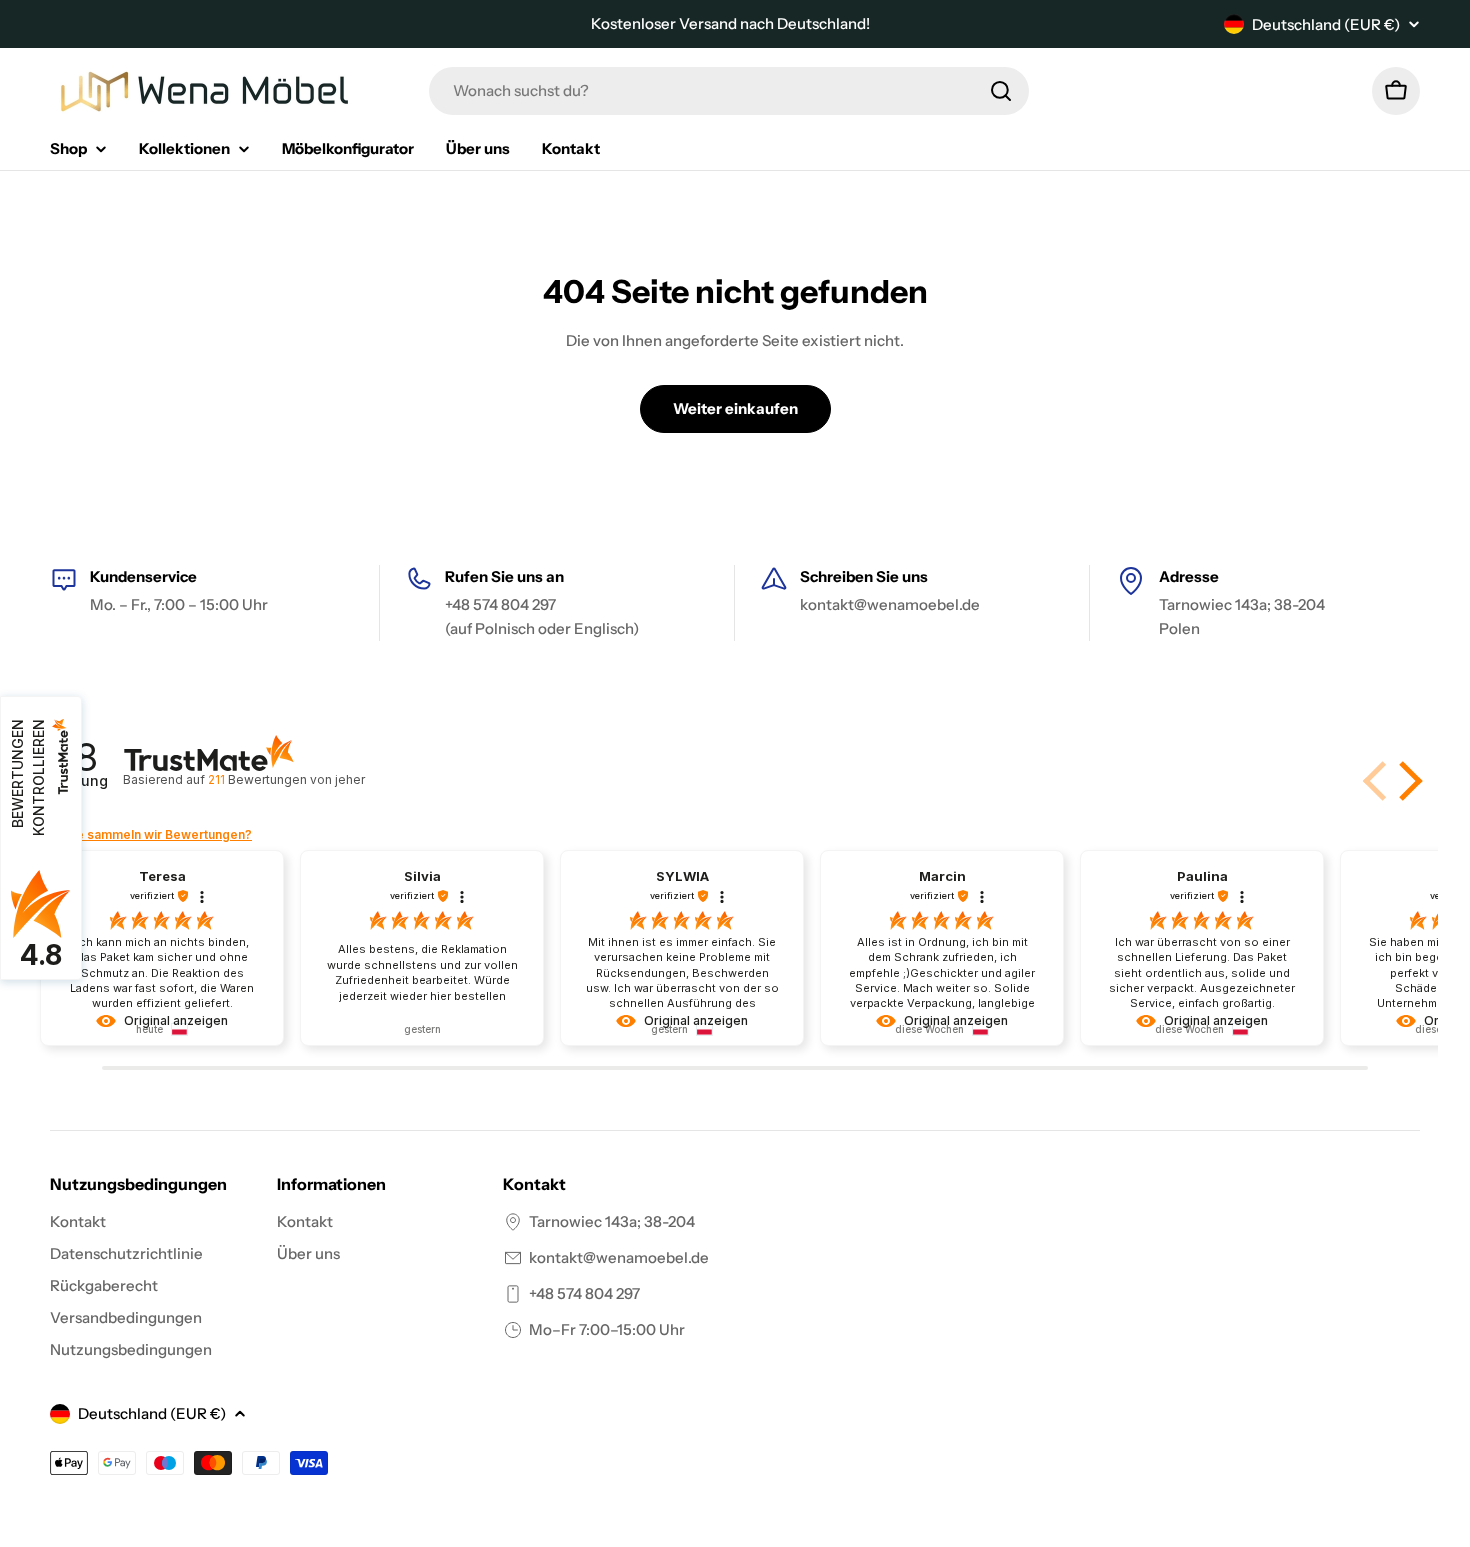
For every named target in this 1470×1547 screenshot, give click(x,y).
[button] (1407, 781)
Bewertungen (286, 779)
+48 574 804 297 (584, 1293)
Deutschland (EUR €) (1326, 24)
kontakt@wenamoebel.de (619, 1257)
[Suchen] (1001, 91)
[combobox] (729, 91)
